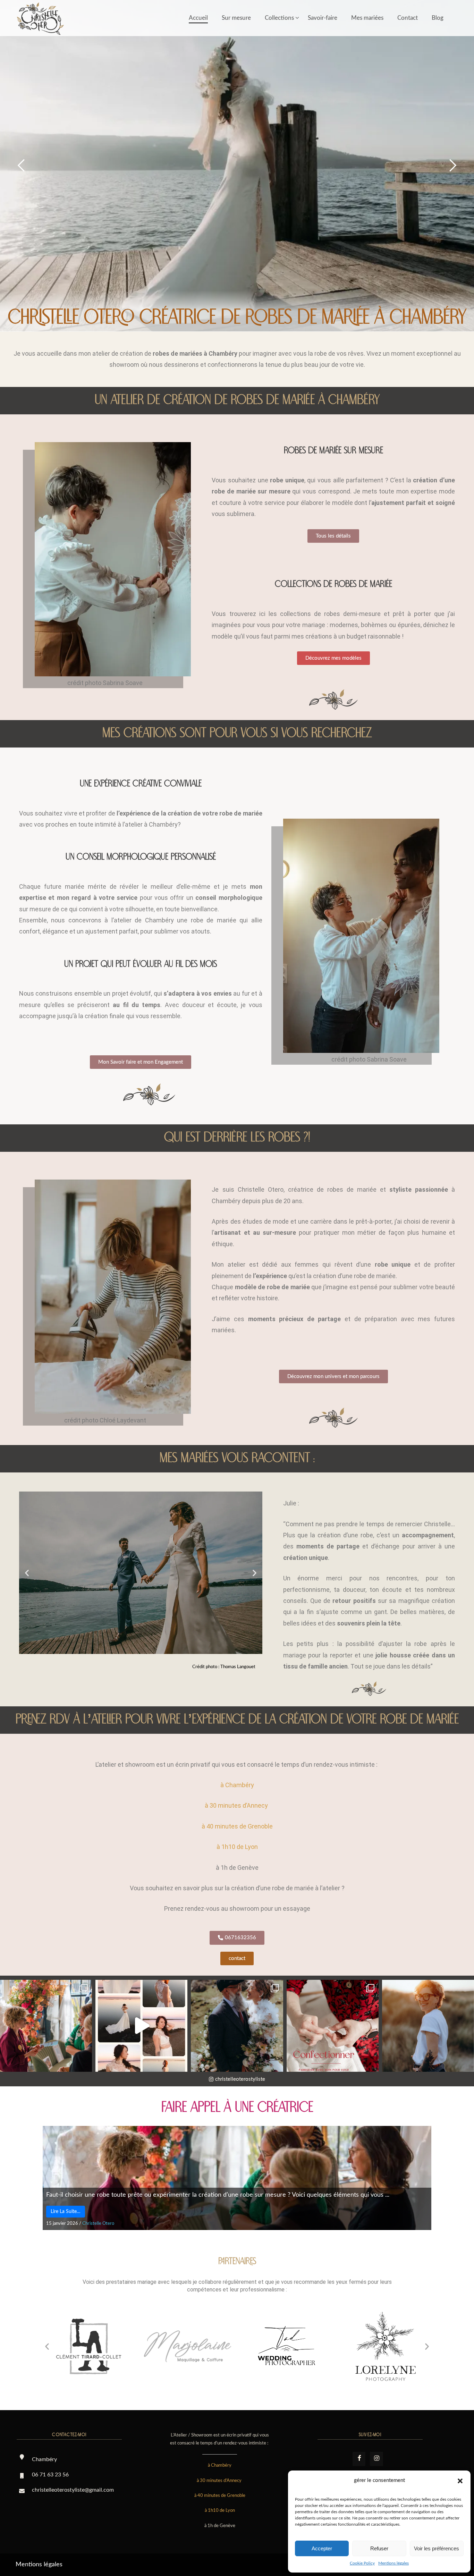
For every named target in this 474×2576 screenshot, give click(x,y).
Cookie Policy (362, 2563)
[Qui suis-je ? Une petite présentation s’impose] (428, 2026)
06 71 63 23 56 (50, 2475)
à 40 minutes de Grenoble (237, 1826)
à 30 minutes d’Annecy (237, 1805)
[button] (460, 2481)
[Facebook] (359, 2459)
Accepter (322, 2548)
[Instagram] (376, 2459)
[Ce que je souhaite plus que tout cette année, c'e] (46, 2026)
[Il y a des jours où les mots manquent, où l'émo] (237, 2026)
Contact (408, 18)
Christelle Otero (98, 2224)
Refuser (379, 2548)
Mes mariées (367, 18)
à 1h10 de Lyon (237, 1847)
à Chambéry (237, 1785)
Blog (438, 18)
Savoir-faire (323, 18)
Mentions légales (393, 2563)
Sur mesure (236, 18)
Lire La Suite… (66, 2212)
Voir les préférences (437, 2548)
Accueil (198, 18)
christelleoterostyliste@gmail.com (73, 2490)
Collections (279, 18)
